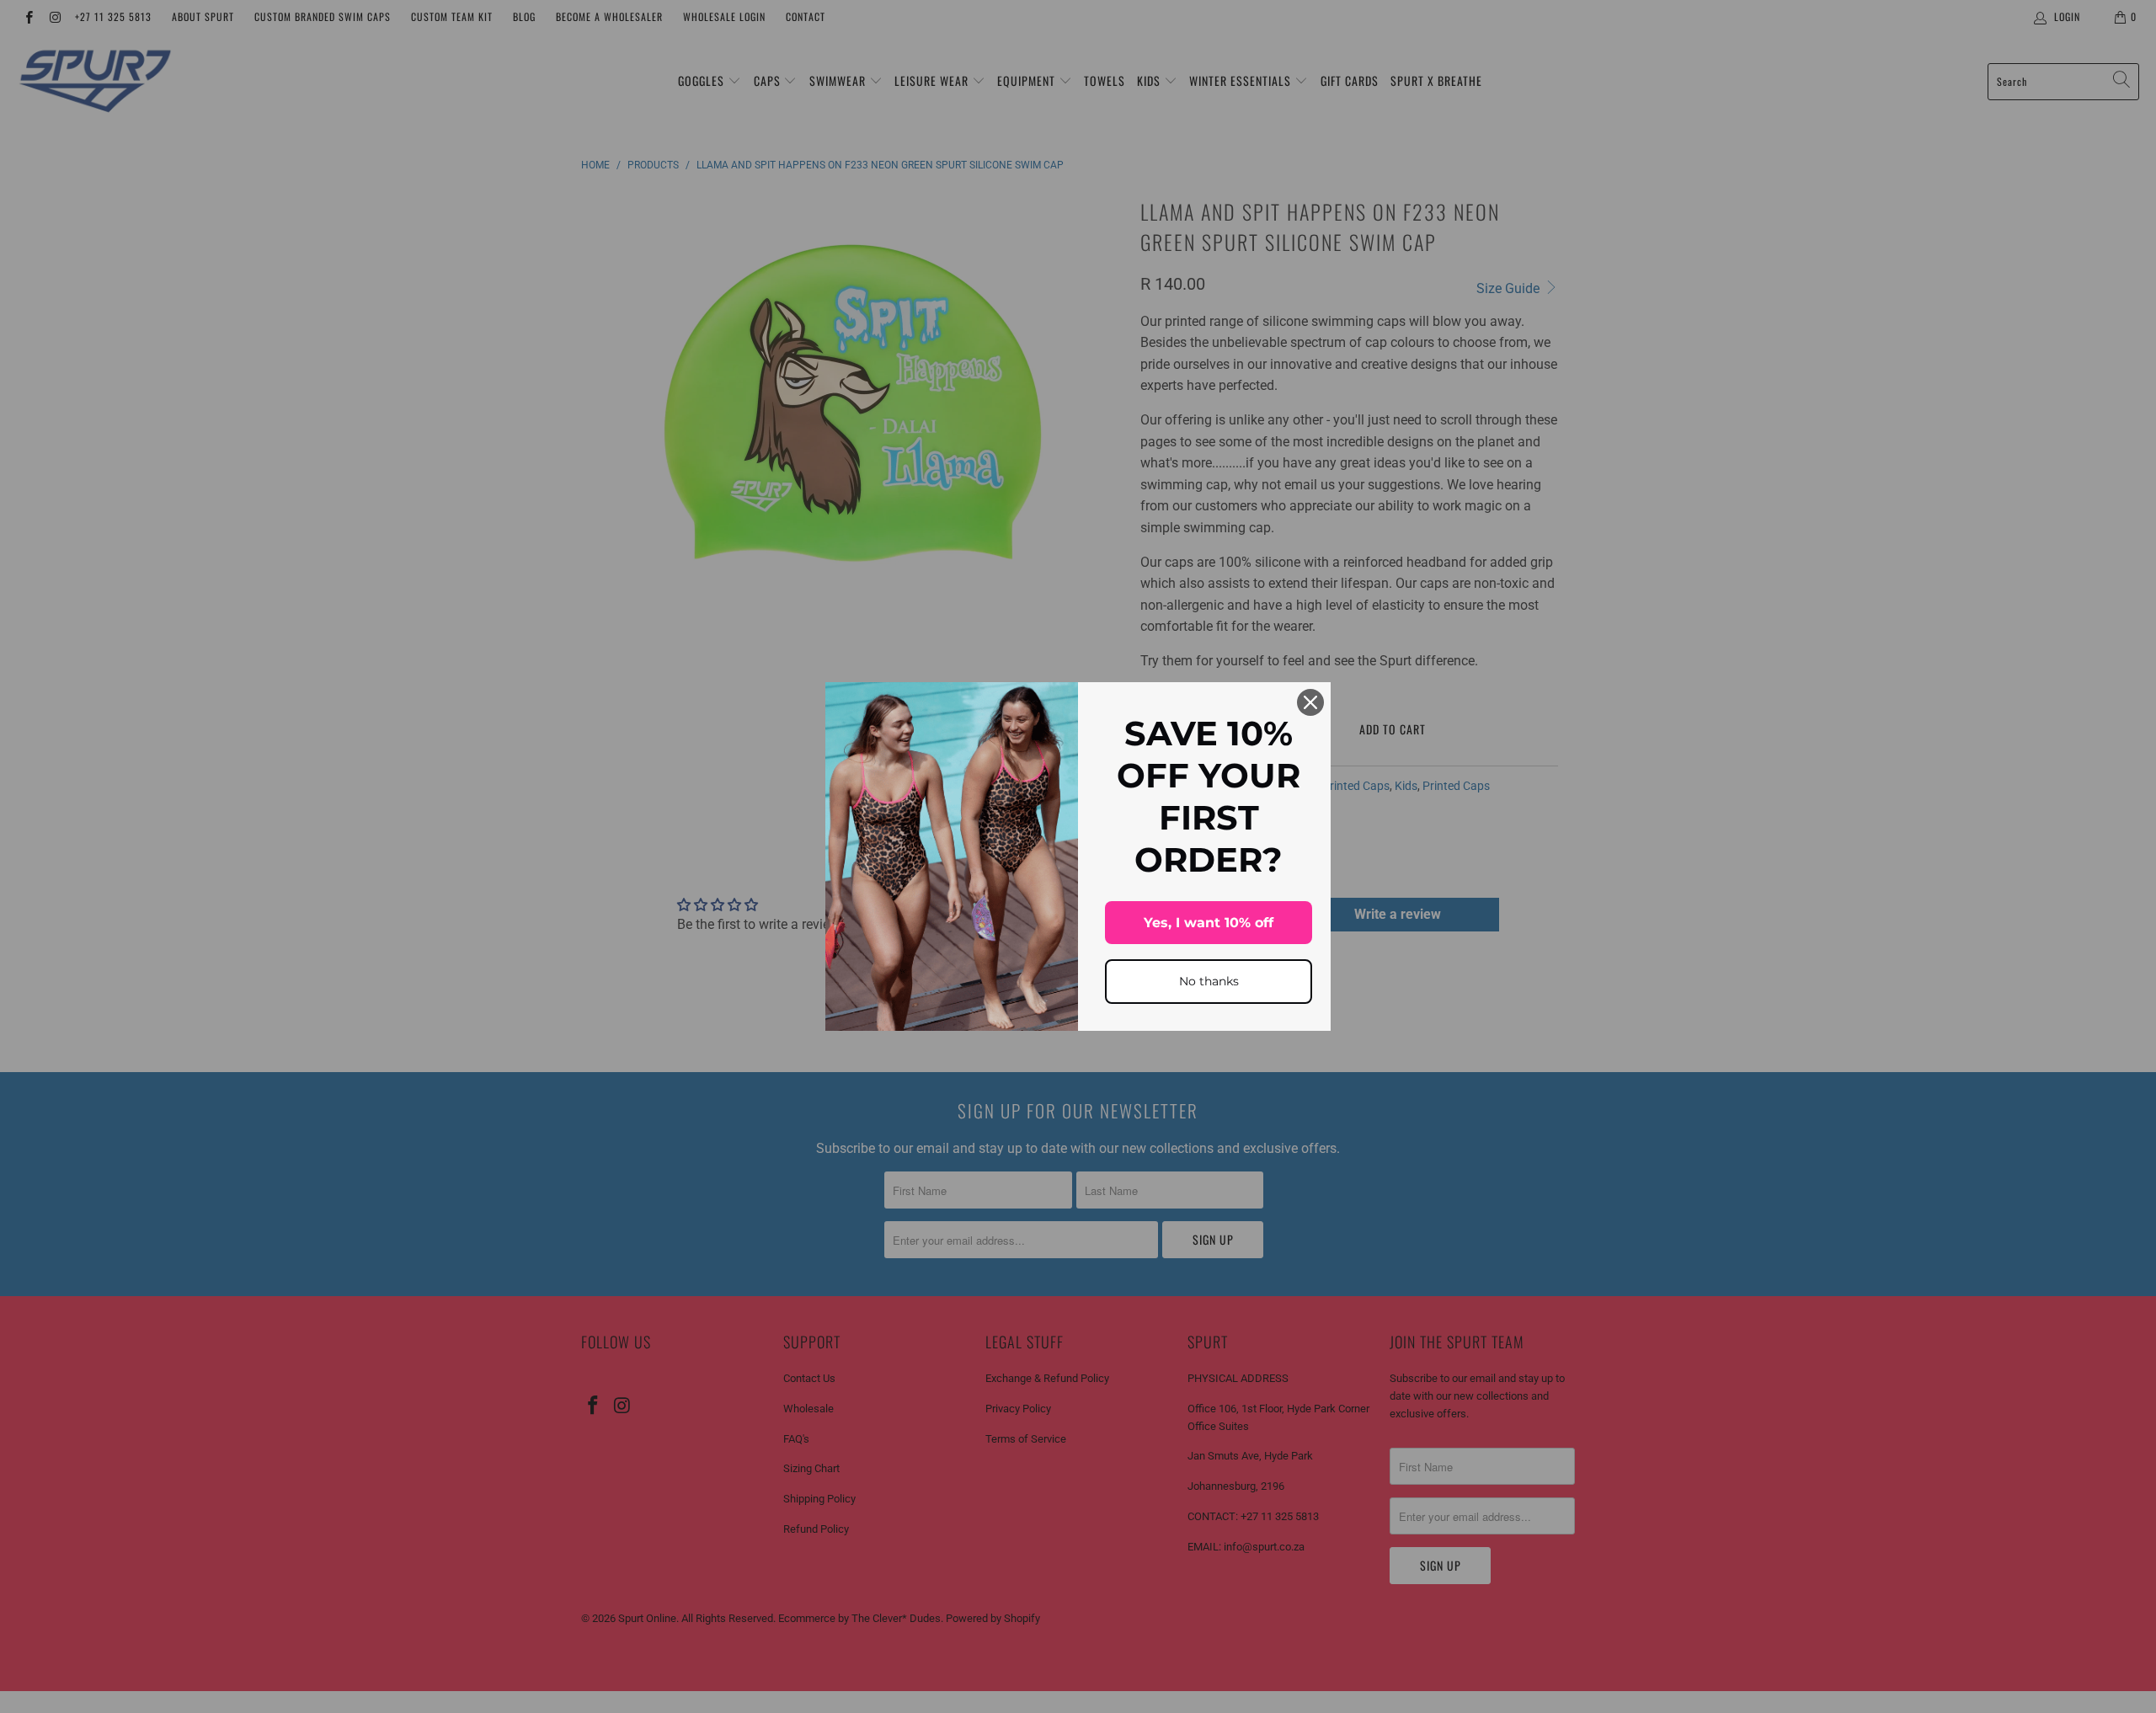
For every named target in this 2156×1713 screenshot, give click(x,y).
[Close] (1310, 702)
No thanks (1209, 981)
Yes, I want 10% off (1209, 923)
